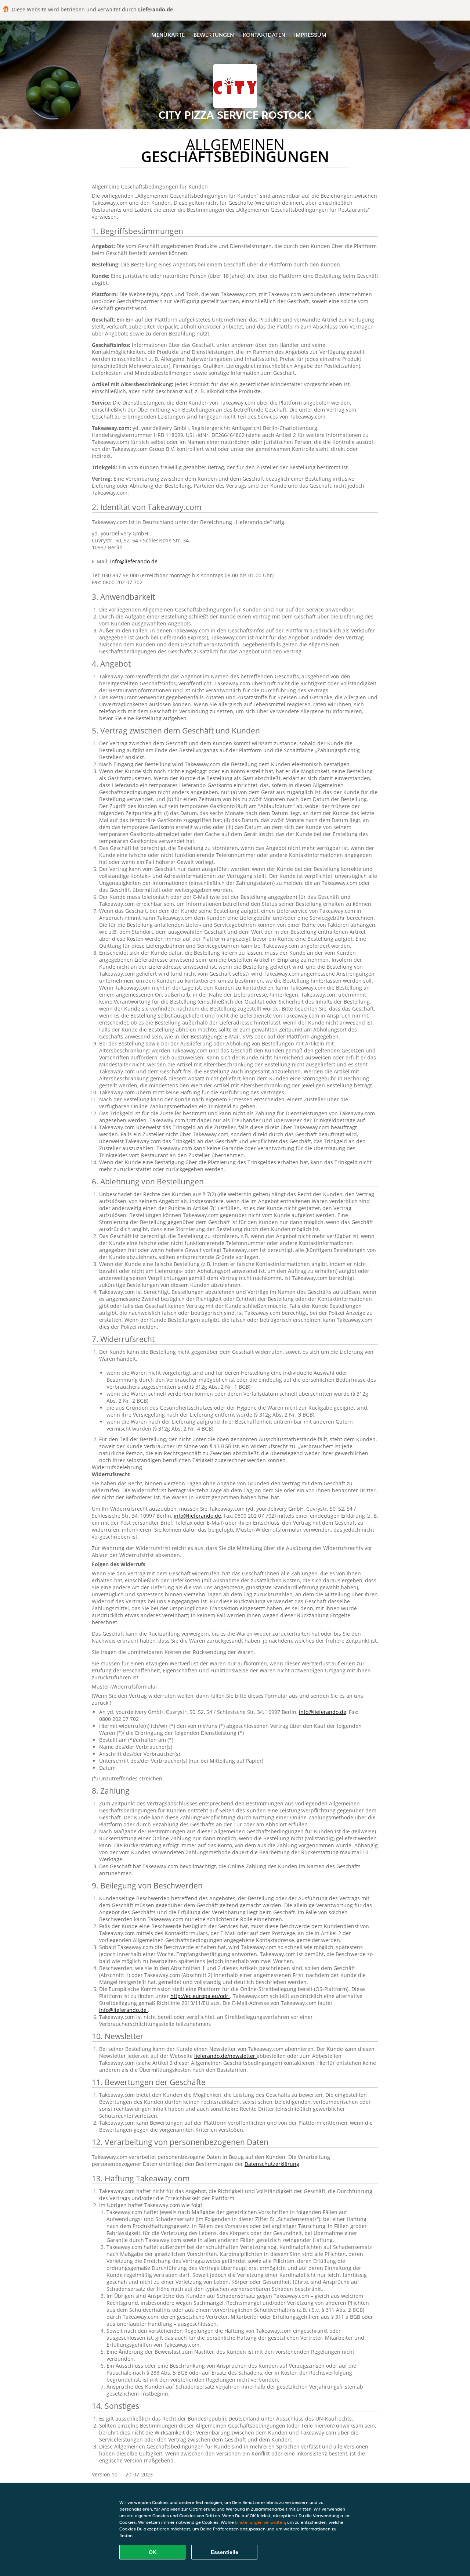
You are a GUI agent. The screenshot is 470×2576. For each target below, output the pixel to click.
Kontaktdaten (264, 35)
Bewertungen (214, 35)
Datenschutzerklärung (272, 2164)
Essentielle (225, 2552)
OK (153, 2552)
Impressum (310, 35)
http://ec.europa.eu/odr (200, 1996)
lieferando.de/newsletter (225, 2056)
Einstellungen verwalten (260, 2522)
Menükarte (168, 35)
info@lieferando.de (134, 561)
